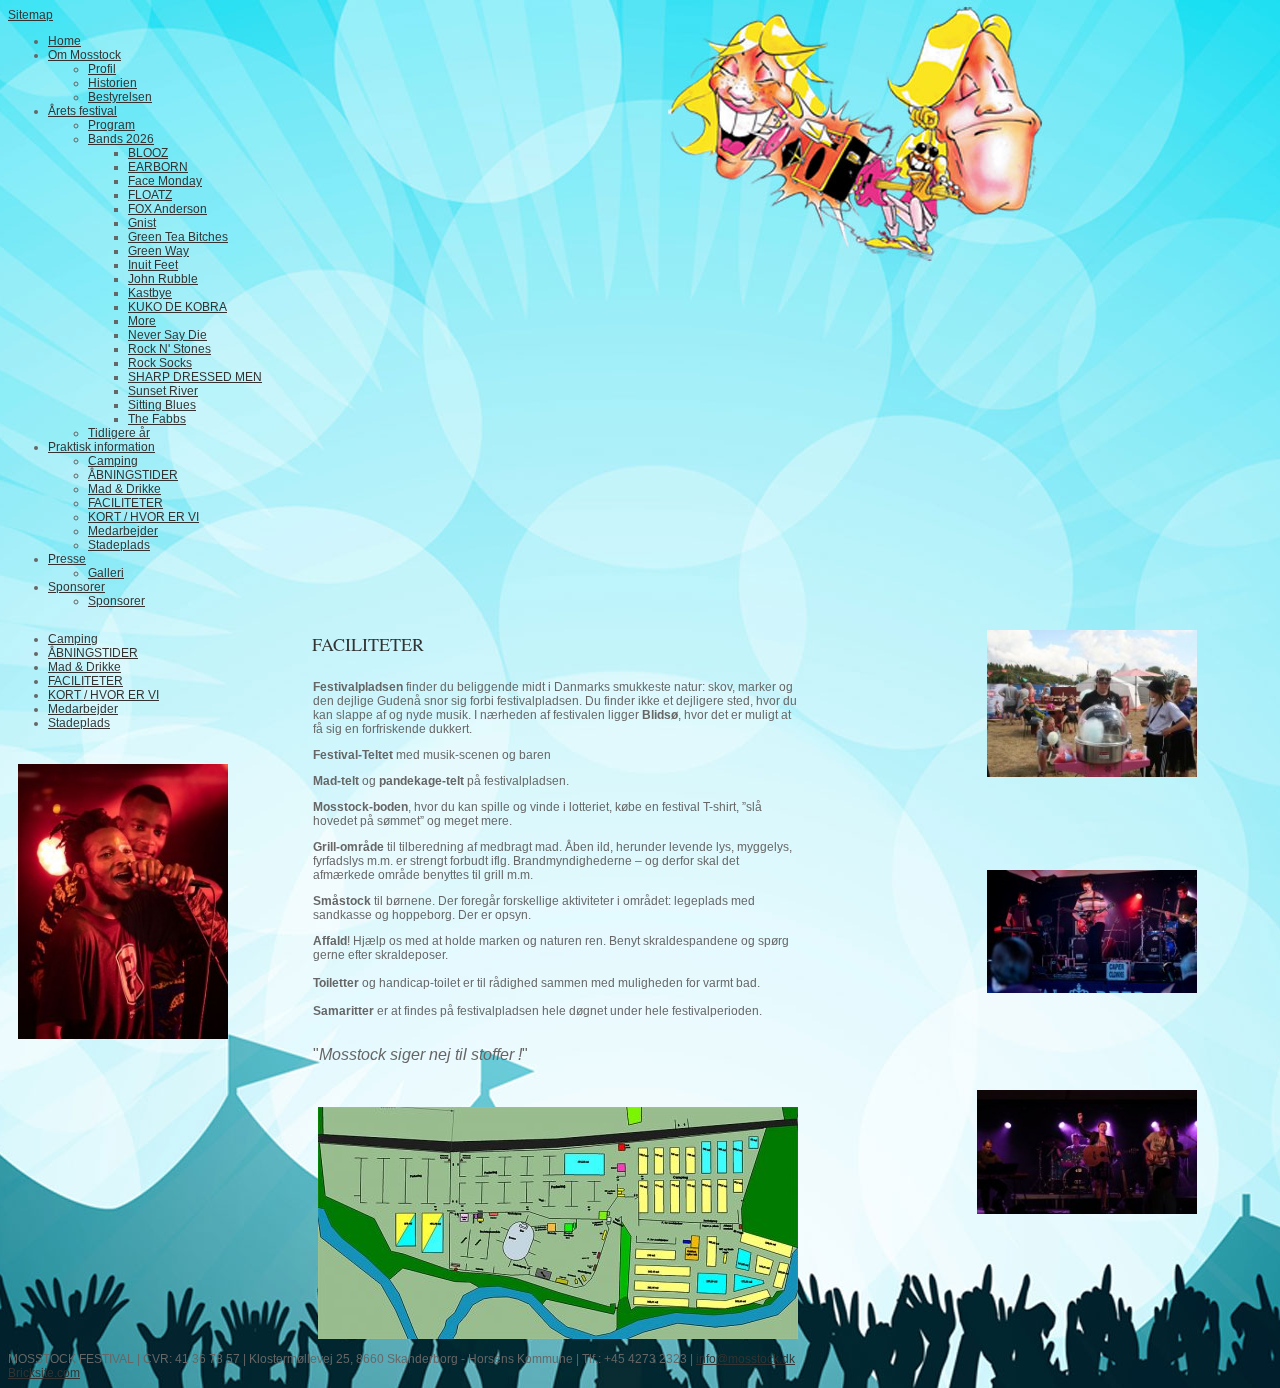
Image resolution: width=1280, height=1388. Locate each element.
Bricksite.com (44, 1373)
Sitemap (30, 15)
